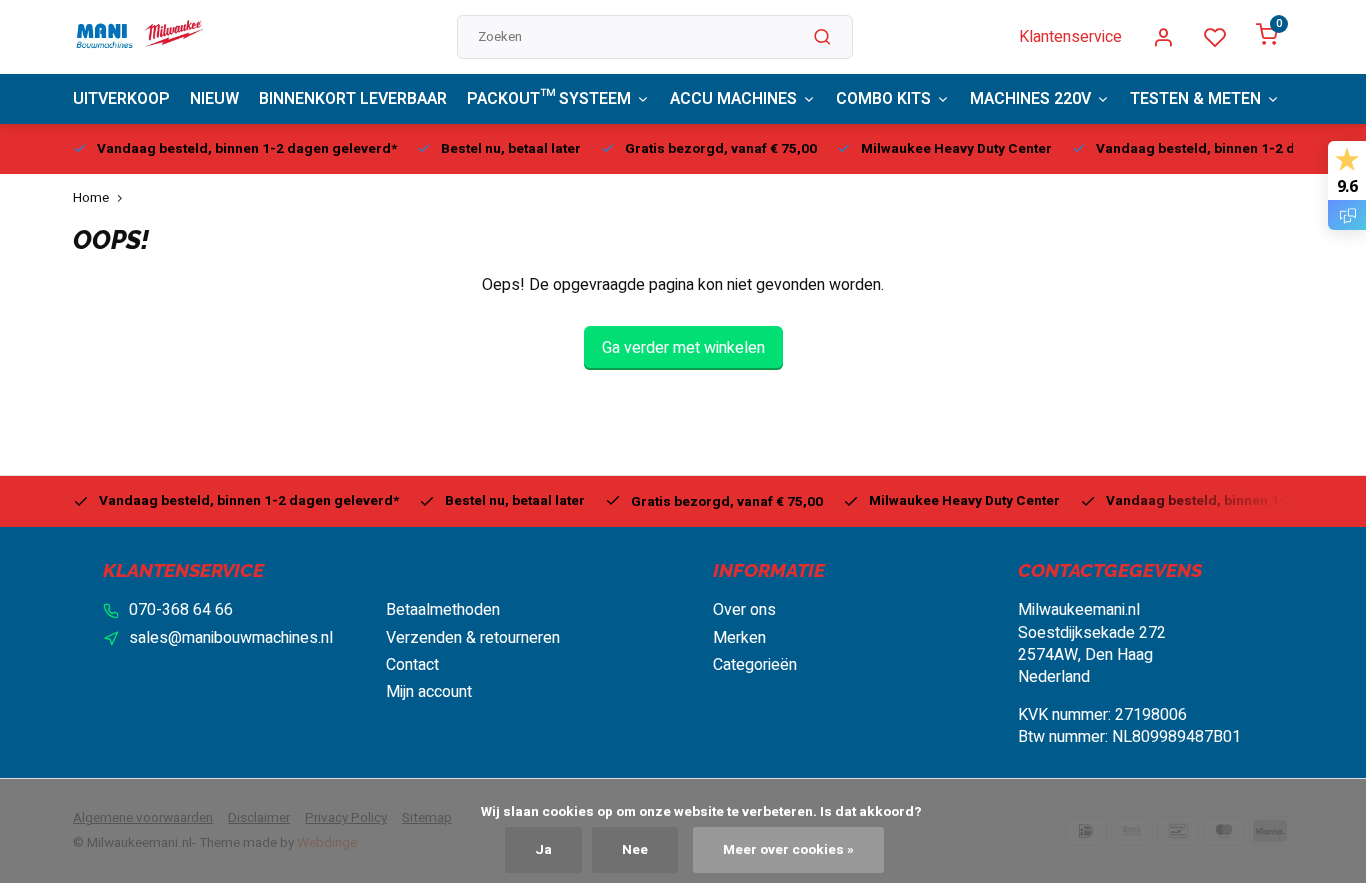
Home (91, 198)
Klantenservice (1070, 37)
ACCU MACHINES (733, 99)
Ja (543, 850)
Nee (635, 850)
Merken (739, 638)
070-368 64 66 (181, 610)
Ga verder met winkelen (683, 348)
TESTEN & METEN (1195, 99)
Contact (412, 665)
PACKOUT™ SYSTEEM (549, 99)
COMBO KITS (883, 99)
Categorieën (755, 665)
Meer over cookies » (788, 850)
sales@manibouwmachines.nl (231, 638)
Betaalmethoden (443, 610)
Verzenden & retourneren (473, 638)
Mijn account (429, 692)
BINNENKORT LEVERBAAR (353, 99)
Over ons (744, 610)
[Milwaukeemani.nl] (139, 37)
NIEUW (214, 99)
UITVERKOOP (121, 99)
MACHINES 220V (1030, 99)
